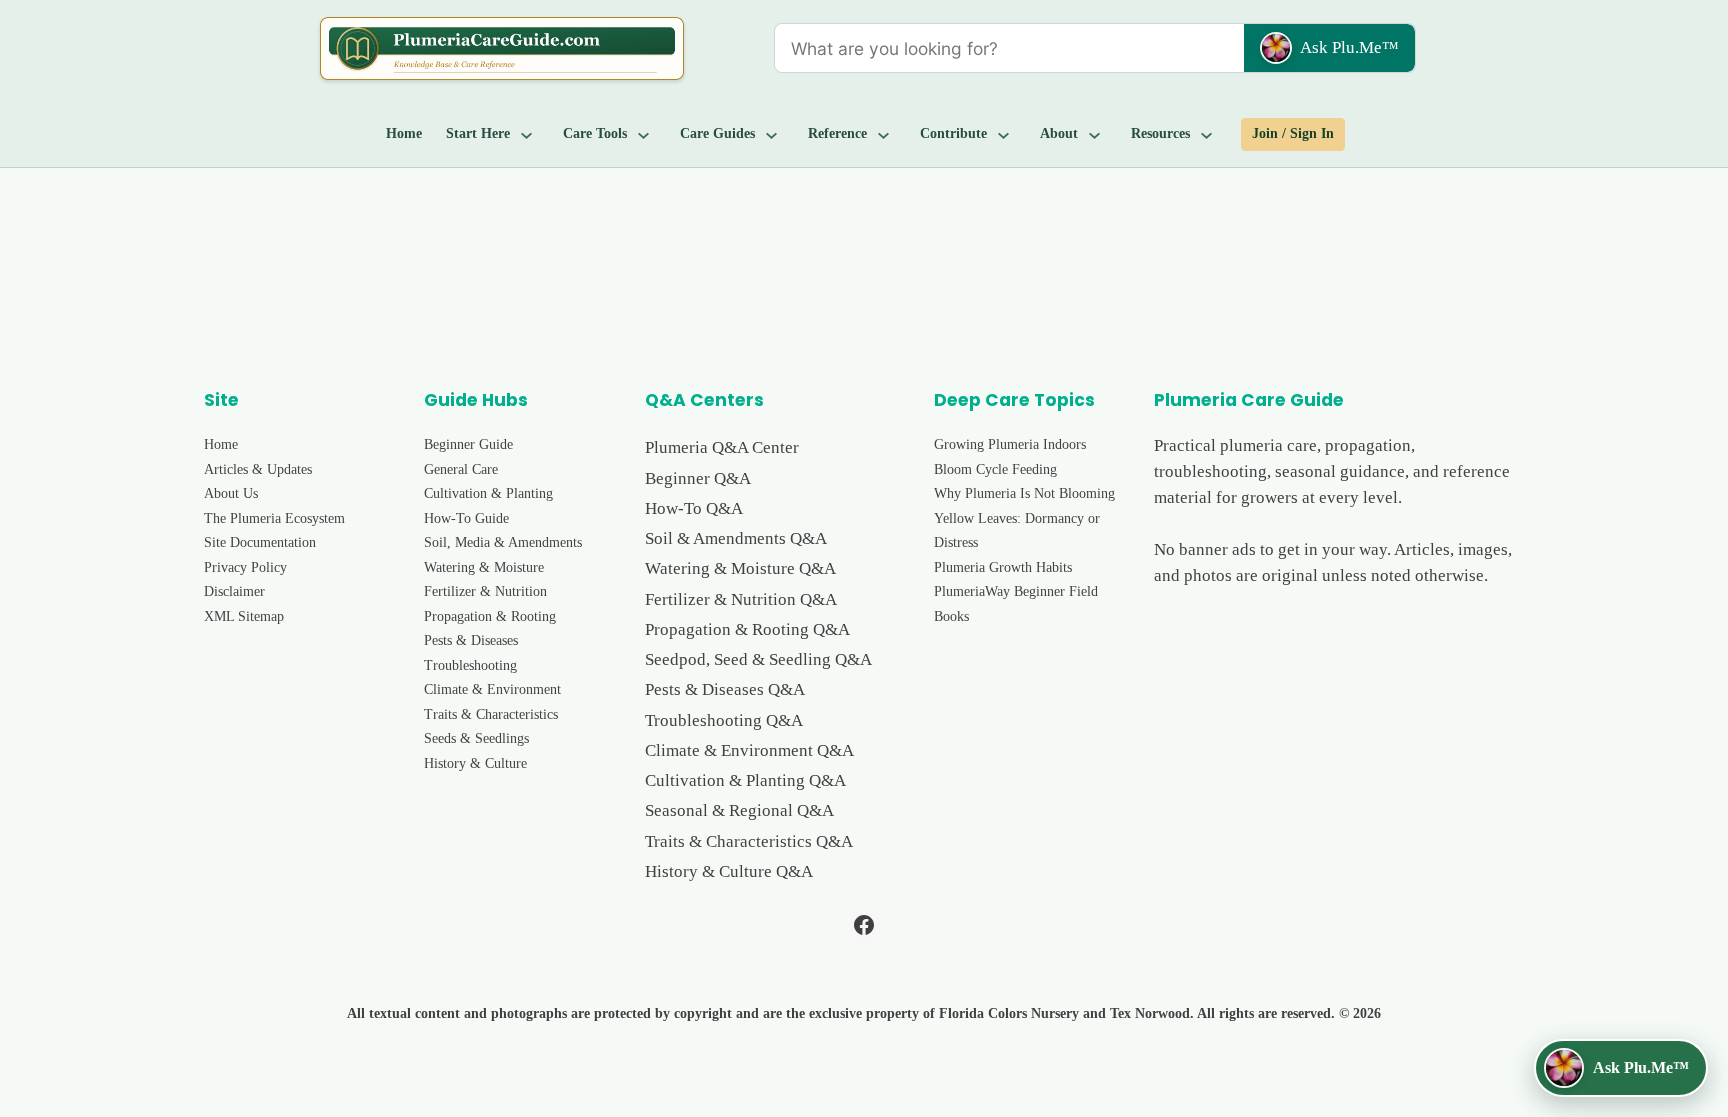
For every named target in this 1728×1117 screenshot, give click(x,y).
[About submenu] (1095, 134)
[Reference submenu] (884, 134)
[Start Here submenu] (527, 134)
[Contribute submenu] (1004, 134)
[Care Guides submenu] (772, 134)
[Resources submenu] (1207, 134)
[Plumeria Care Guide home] (502, 48)
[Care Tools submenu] (644, 134)
